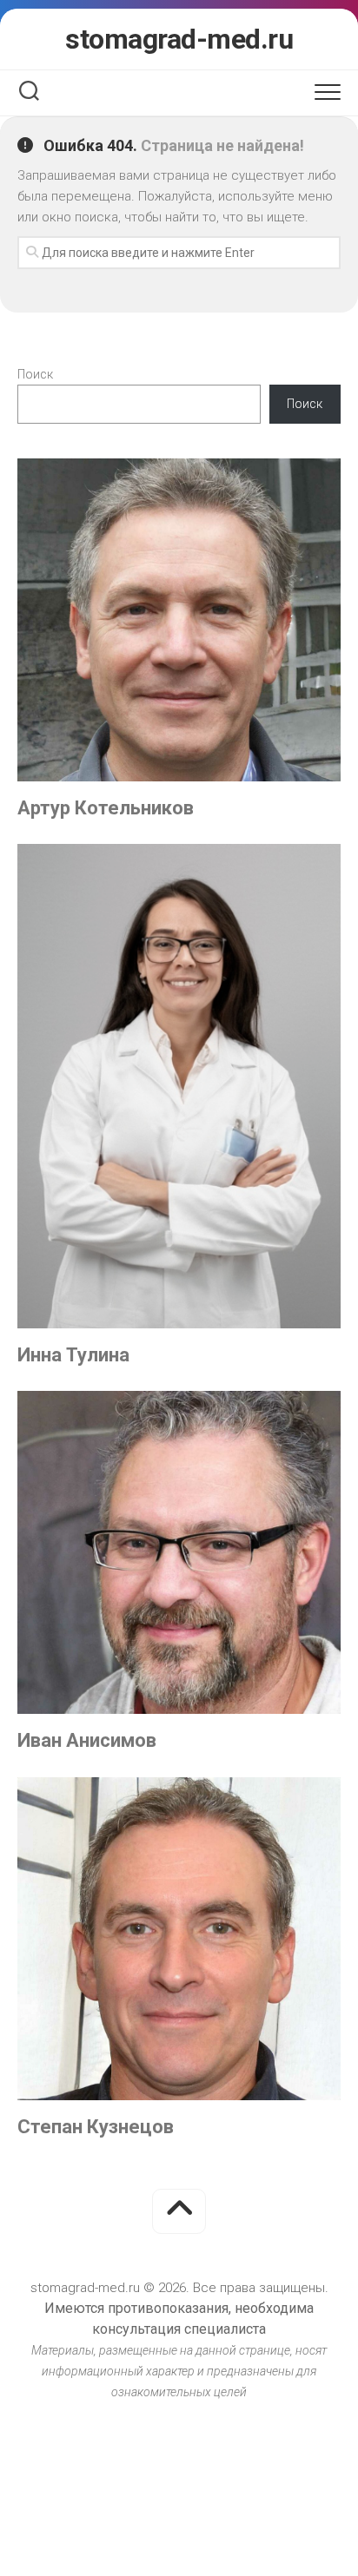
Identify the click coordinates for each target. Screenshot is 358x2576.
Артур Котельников (106, 808)
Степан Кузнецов (96, 2127)
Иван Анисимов (87, 1740)
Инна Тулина (73, 1355)
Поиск (35, 374)
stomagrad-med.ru (179, 39)
